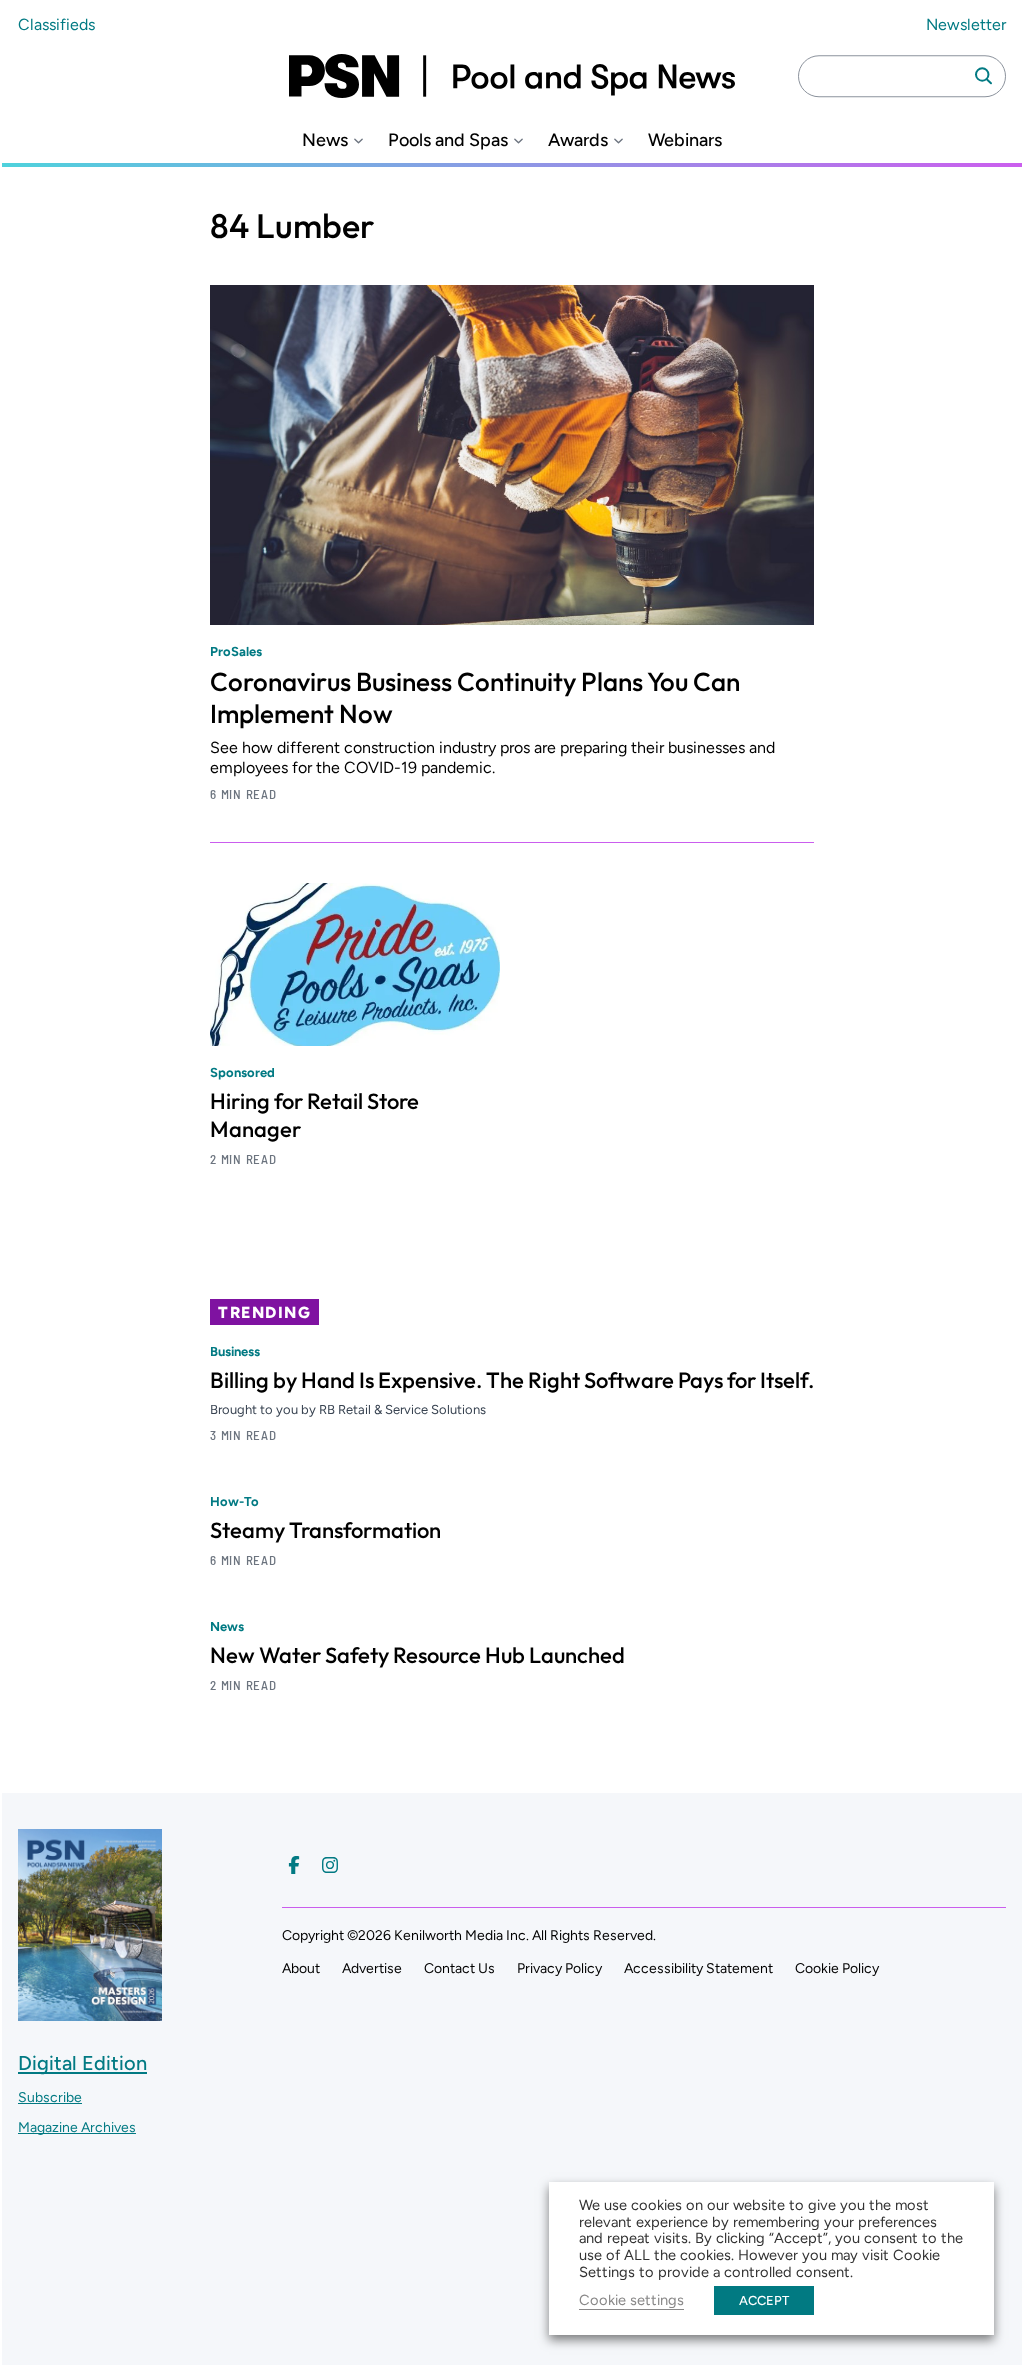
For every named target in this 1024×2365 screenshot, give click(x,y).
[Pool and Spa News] (512, 76)
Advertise (372, 1968)
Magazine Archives (77, 2127)
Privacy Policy (559, 1968)
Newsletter (966, 24)
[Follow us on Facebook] (294, 1865)
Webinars (685, 140)
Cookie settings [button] (631, 2300)
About (301, 1968)
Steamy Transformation (325, 1530)
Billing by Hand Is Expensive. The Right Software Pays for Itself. (512, 1380)
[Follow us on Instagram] (330, 1865)
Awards (578, 140)
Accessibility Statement (698, 1968)
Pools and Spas (448, 140)
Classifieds (56, 24)
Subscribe (50, 2097)
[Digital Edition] (90, 2011)
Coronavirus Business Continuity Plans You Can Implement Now (475, 697)
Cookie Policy (837, 1968)
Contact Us (459, 1968)
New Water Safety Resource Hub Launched (417, 1655)
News (325, 140)
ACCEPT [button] (764, 2300)
